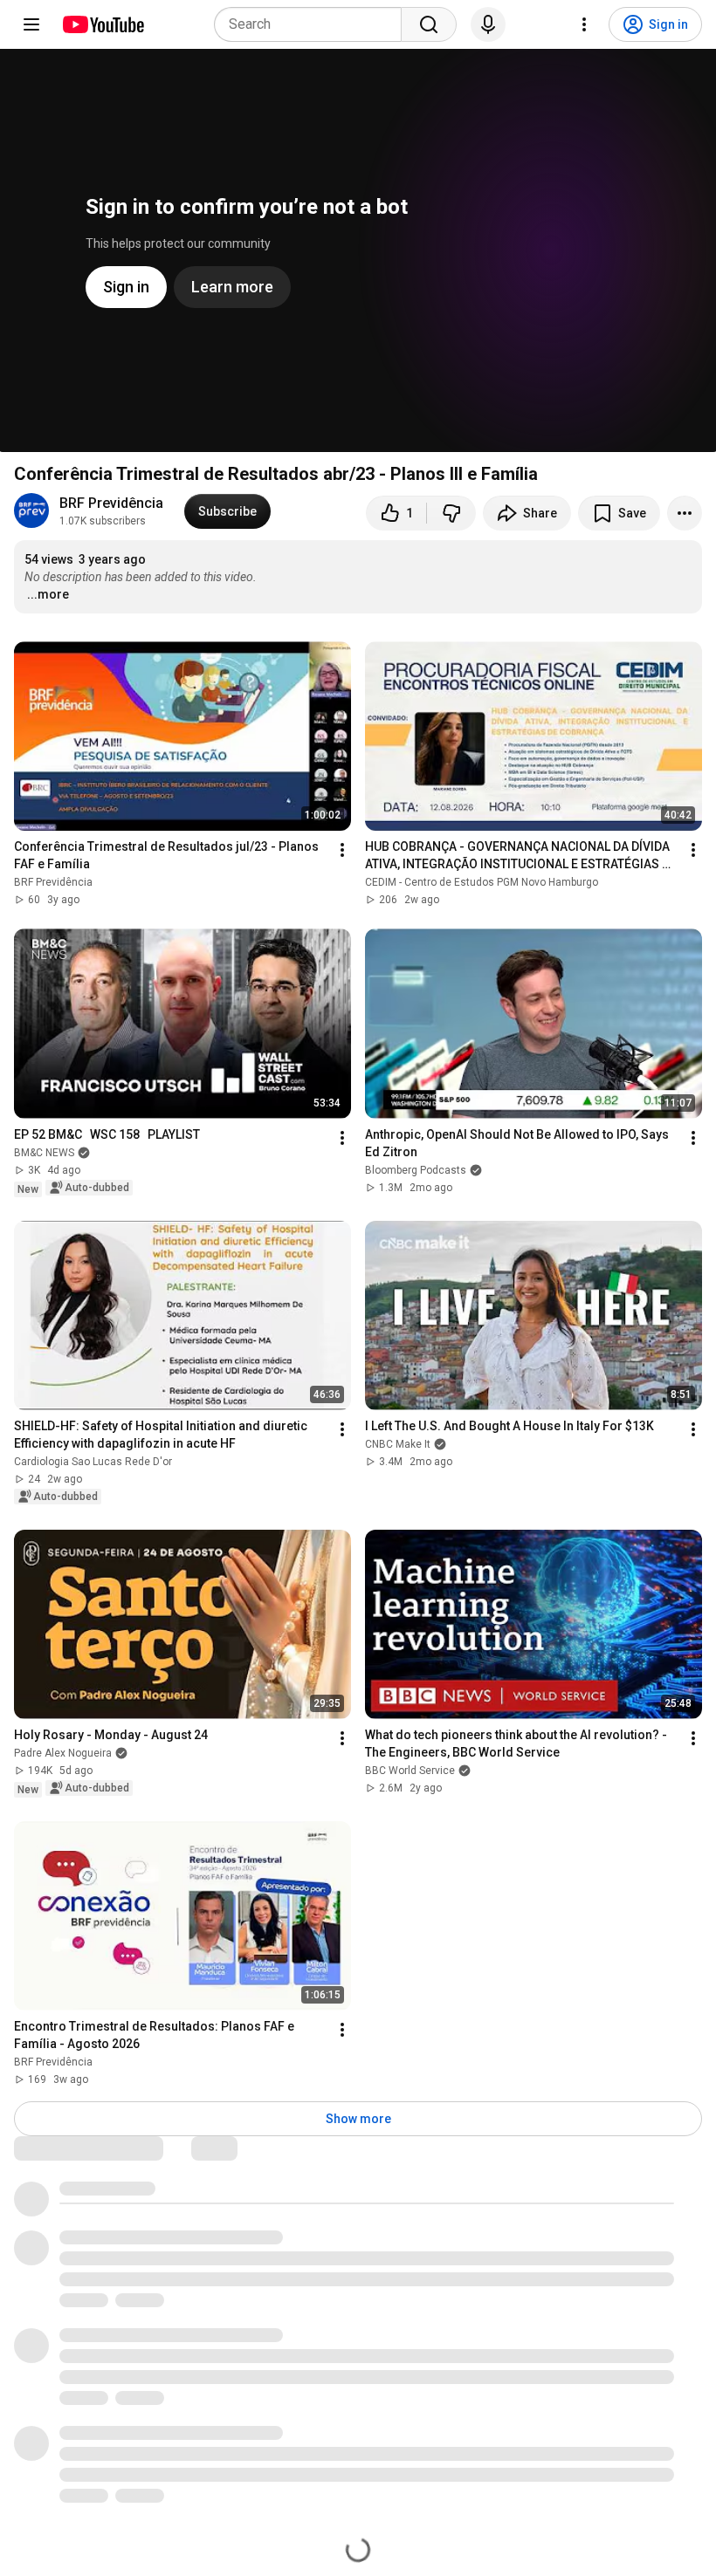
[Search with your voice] (488, 24)
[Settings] (584, 24)
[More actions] (685, 513)
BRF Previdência (111, 503)
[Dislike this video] (451, 513)
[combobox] (313, 24)
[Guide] (31, 24)
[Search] (429, 24)
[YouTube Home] (103, 24)
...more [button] (48, 594)
